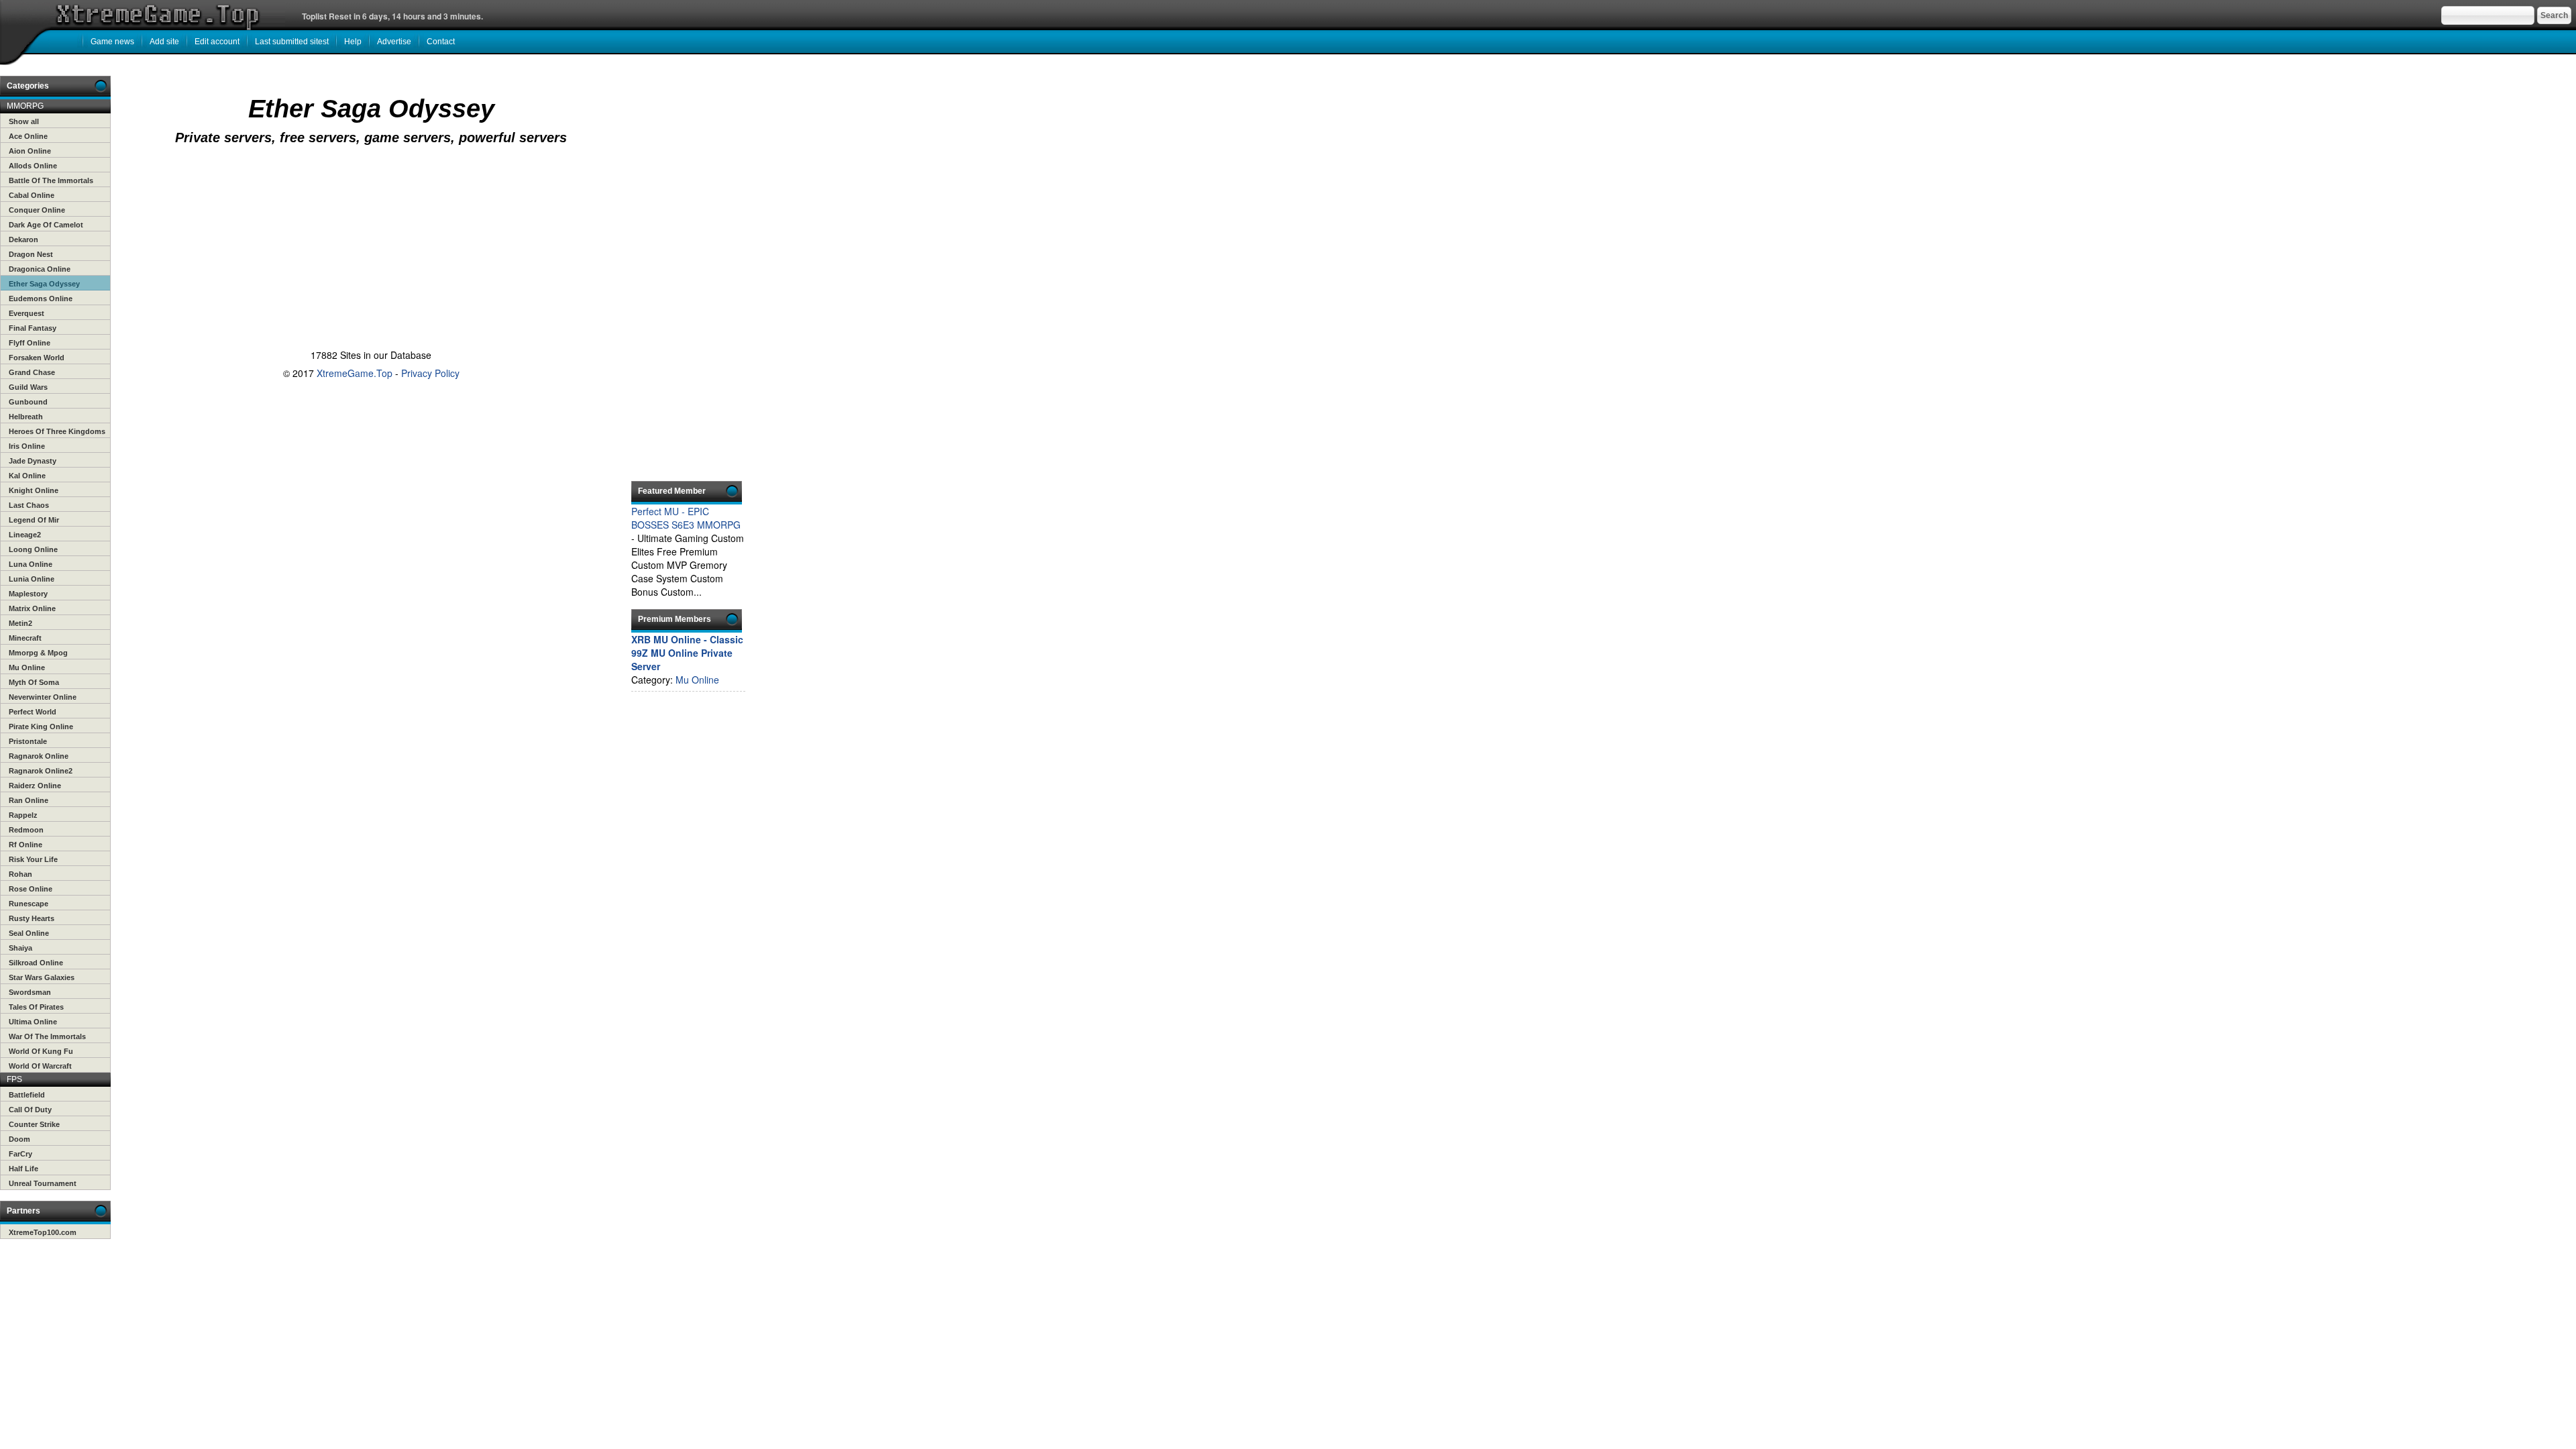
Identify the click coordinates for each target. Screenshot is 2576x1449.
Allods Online (33, 166)
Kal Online (27, 476)
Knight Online (34, 490)
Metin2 (20, 623)
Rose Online (31, 889)
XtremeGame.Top (355, 373)
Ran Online (29, 800)
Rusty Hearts (32, 918)
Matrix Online (32, 608)
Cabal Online (32, 195)
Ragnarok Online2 (41, 771)
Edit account (217, 42)
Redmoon (26, 830)
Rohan (20, 874)
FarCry (20, 1154)
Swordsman (30, 992)
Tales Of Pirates (36, 1007)
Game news (112, 42)
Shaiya (20, 948)
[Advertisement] (368, 203)
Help (353, 42)
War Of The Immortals (47, 1036)
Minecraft (25, 638)
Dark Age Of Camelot (46, 225)
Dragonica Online (40, 269)
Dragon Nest (31, 254)
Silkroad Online (36, 963)
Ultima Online (33, 1022)
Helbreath (26, 417)
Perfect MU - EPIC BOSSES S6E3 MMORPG (686, 518)
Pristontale (28, 741)
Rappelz (23, 815)
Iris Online (27, 446)
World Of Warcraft (40, 1066)
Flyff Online (30, 343)
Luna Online (31, 564)
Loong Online (33, 549)
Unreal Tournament (43, 1183)
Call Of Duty (30, 1110)
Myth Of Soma (34, 682)
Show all (24, 121)
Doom (19, 1139)
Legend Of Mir (34, 520)
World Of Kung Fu (41, 1051)
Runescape (29, 904)
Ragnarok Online (39, 756)
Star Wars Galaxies (42, 977)
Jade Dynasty (33, 461)
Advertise (394, 42)
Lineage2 (25, 535)
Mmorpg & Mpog (38, 653)
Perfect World (33, 712)
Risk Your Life (33, 859)
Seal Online (29, 933)
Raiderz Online (35, 786)
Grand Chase (32, 372)
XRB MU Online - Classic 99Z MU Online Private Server (687, 653)
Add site (164, 42)
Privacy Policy (430, 373)
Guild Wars (28, 387)
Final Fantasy (33, 328)
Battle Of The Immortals (51, 180)
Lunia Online (32, 579)
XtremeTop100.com (43, 1232)
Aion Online (30, 151)
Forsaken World (37, 358)
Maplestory (28, 594)
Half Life (23, 1169)
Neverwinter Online (43, 697)
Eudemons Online (41, 299)
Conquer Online (37, 210)
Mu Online (27, 667)
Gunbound (28, 402)
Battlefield (27, 1095)
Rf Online (25, 845)
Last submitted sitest (292, 42)
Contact (441, 42)
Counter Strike (34, 1124)
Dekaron (23, 239)
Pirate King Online (41, 727)
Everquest (26, 313)
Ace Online (28, 136)
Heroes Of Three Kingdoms (57, 431)
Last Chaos (29, 505)
